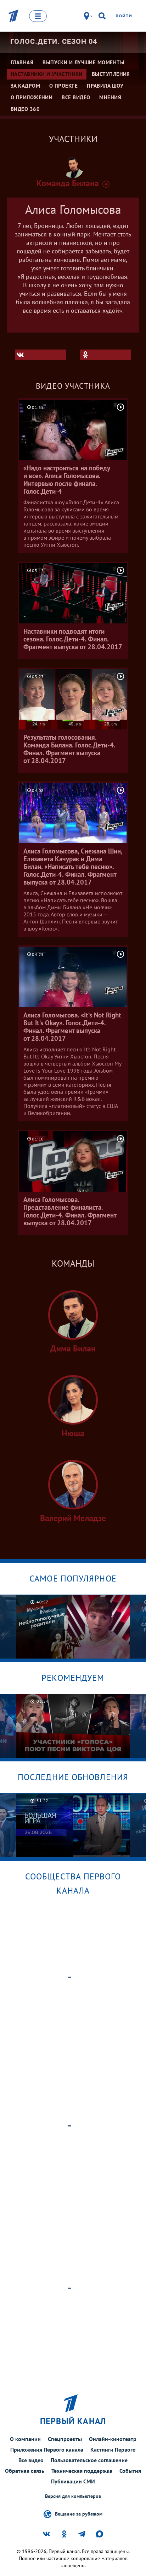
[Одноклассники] (106, 355)
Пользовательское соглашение (89, 2460)
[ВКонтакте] (40, 355)
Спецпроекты (65, 2439)
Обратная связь (25, 2471)
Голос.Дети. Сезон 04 (54, 41)
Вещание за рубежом (79, 2513)
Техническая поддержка (82, 2471)
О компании (25, 2439)
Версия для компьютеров (73, 2496)
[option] (73, 1627)
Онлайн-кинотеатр (113, 2439)
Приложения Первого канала (47, 2449)
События (130, 2471)
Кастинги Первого (113, 2449)
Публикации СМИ (73, 2481)
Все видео (31, 2460)
